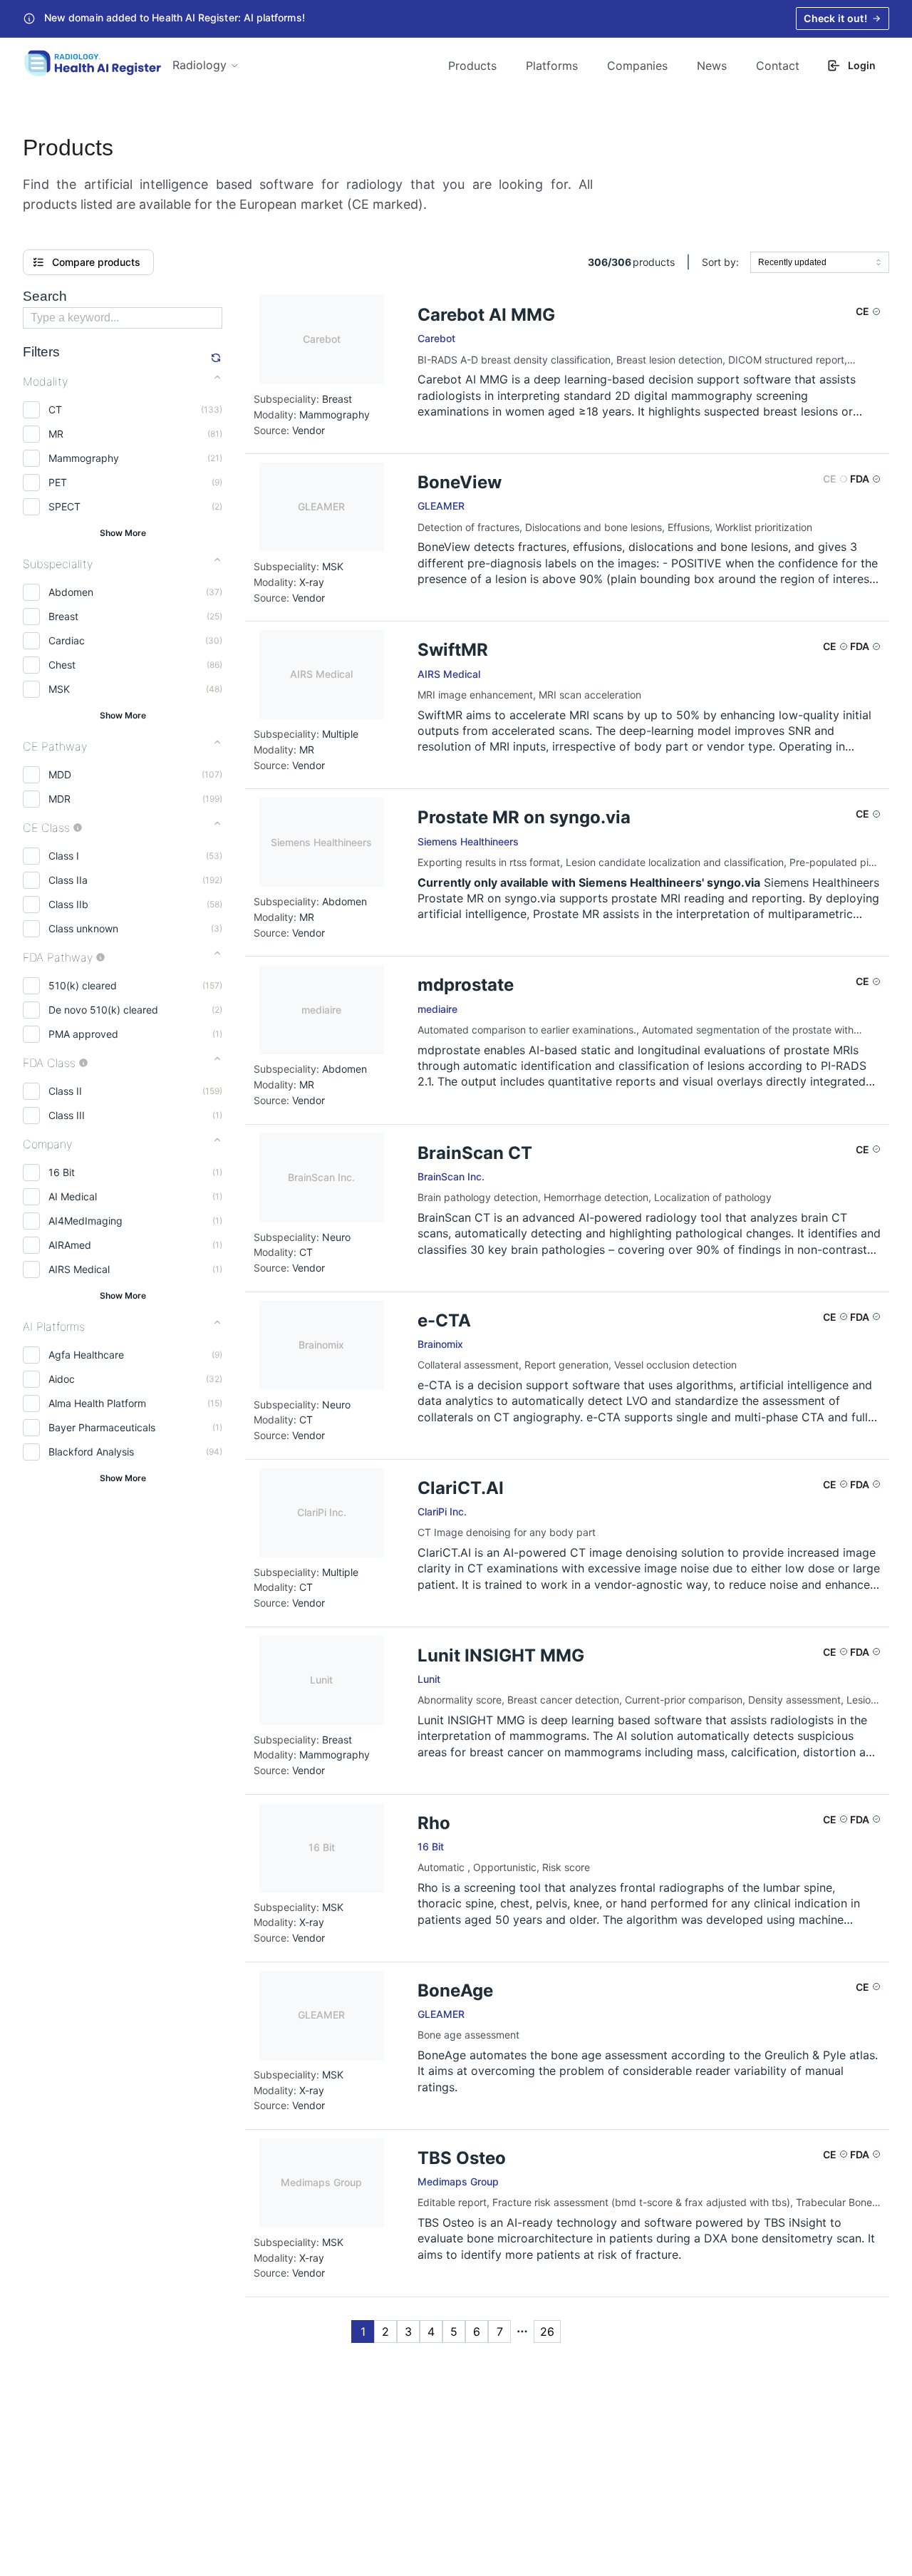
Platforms (552, 66)
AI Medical (73, 1196)
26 (547, 2332)
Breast (63, 616)
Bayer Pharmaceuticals (102, 1427)
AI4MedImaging (85, 1221)
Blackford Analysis (91, 1452)
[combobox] (820, 262)
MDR (59, 799)
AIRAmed (70, 1245)
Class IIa (68, 880)
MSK (59, 689)
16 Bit (62, 1172)
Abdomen (71, 592)
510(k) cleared (83, 985)
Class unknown (83, 928)
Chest (62, 665)
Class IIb (68, 904)
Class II (65, 1091)
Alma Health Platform (97, 1403)
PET (58, 482)
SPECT (64, 506)
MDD (60, 774)
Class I (64, 856)
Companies (637, 66)
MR (56, 434)
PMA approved (83, 1034)
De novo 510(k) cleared (103, 1010)
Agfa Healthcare (86, 1355)
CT (55, 409)
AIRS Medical (79, 1269)
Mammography (84, 458)
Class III (67, 1115)
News (712, 66)
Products (472, 66)
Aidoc (62, 1379)
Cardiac (67, 640)
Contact (778, 66)
